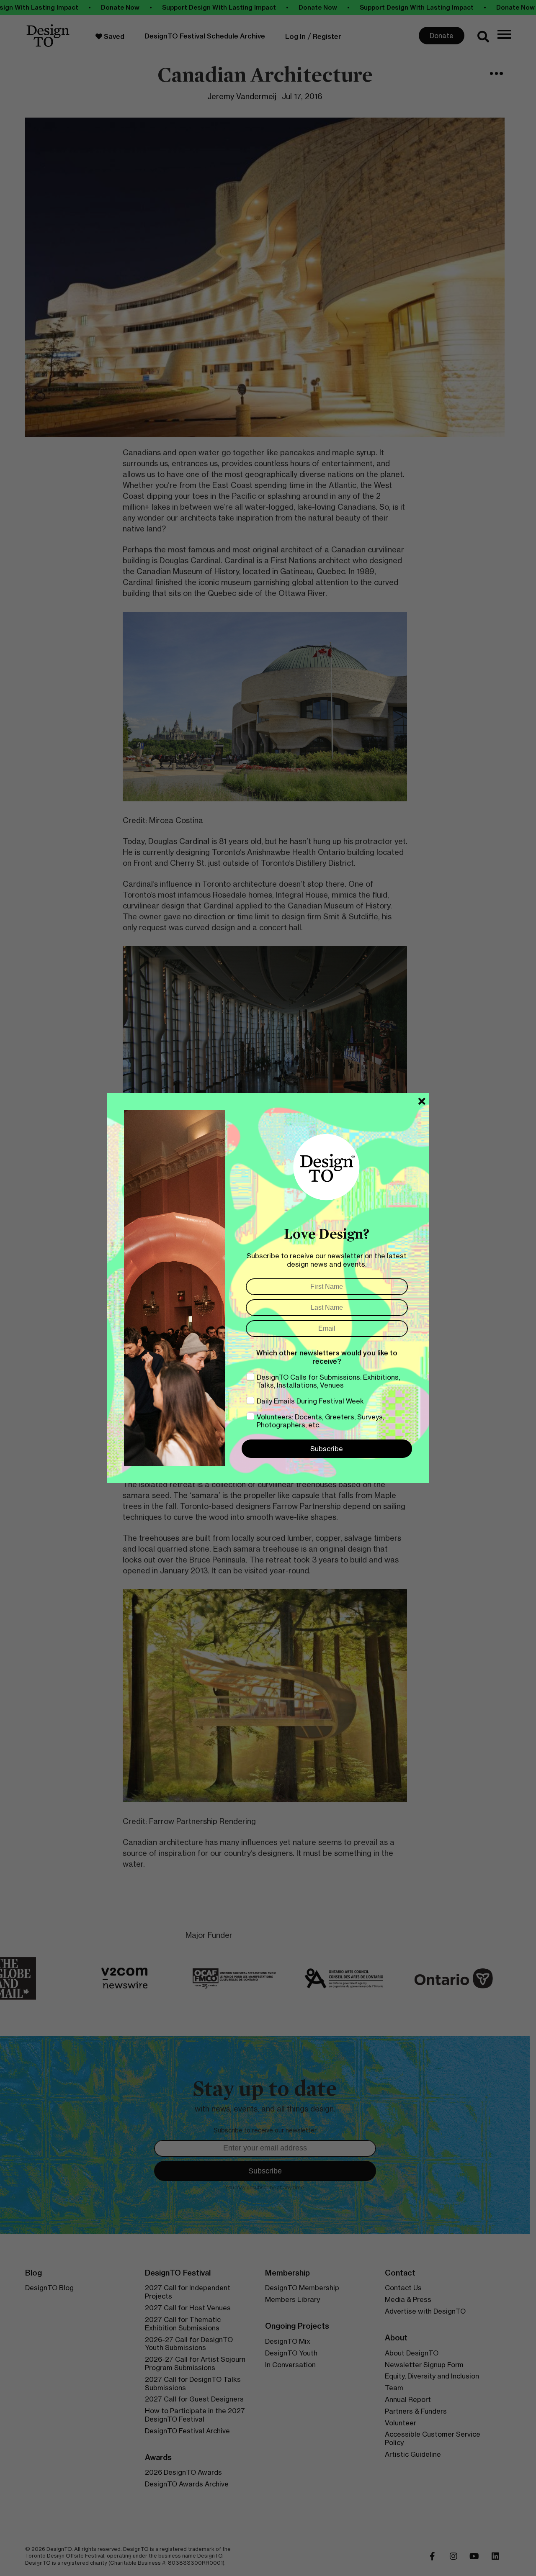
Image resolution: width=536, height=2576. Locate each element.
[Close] (422, 1101)
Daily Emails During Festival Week (310, 1401)
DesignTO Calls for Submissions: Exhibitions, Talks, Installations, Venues (328, 1381)
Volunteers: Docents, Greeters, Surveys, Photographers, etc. (320, 1421)
